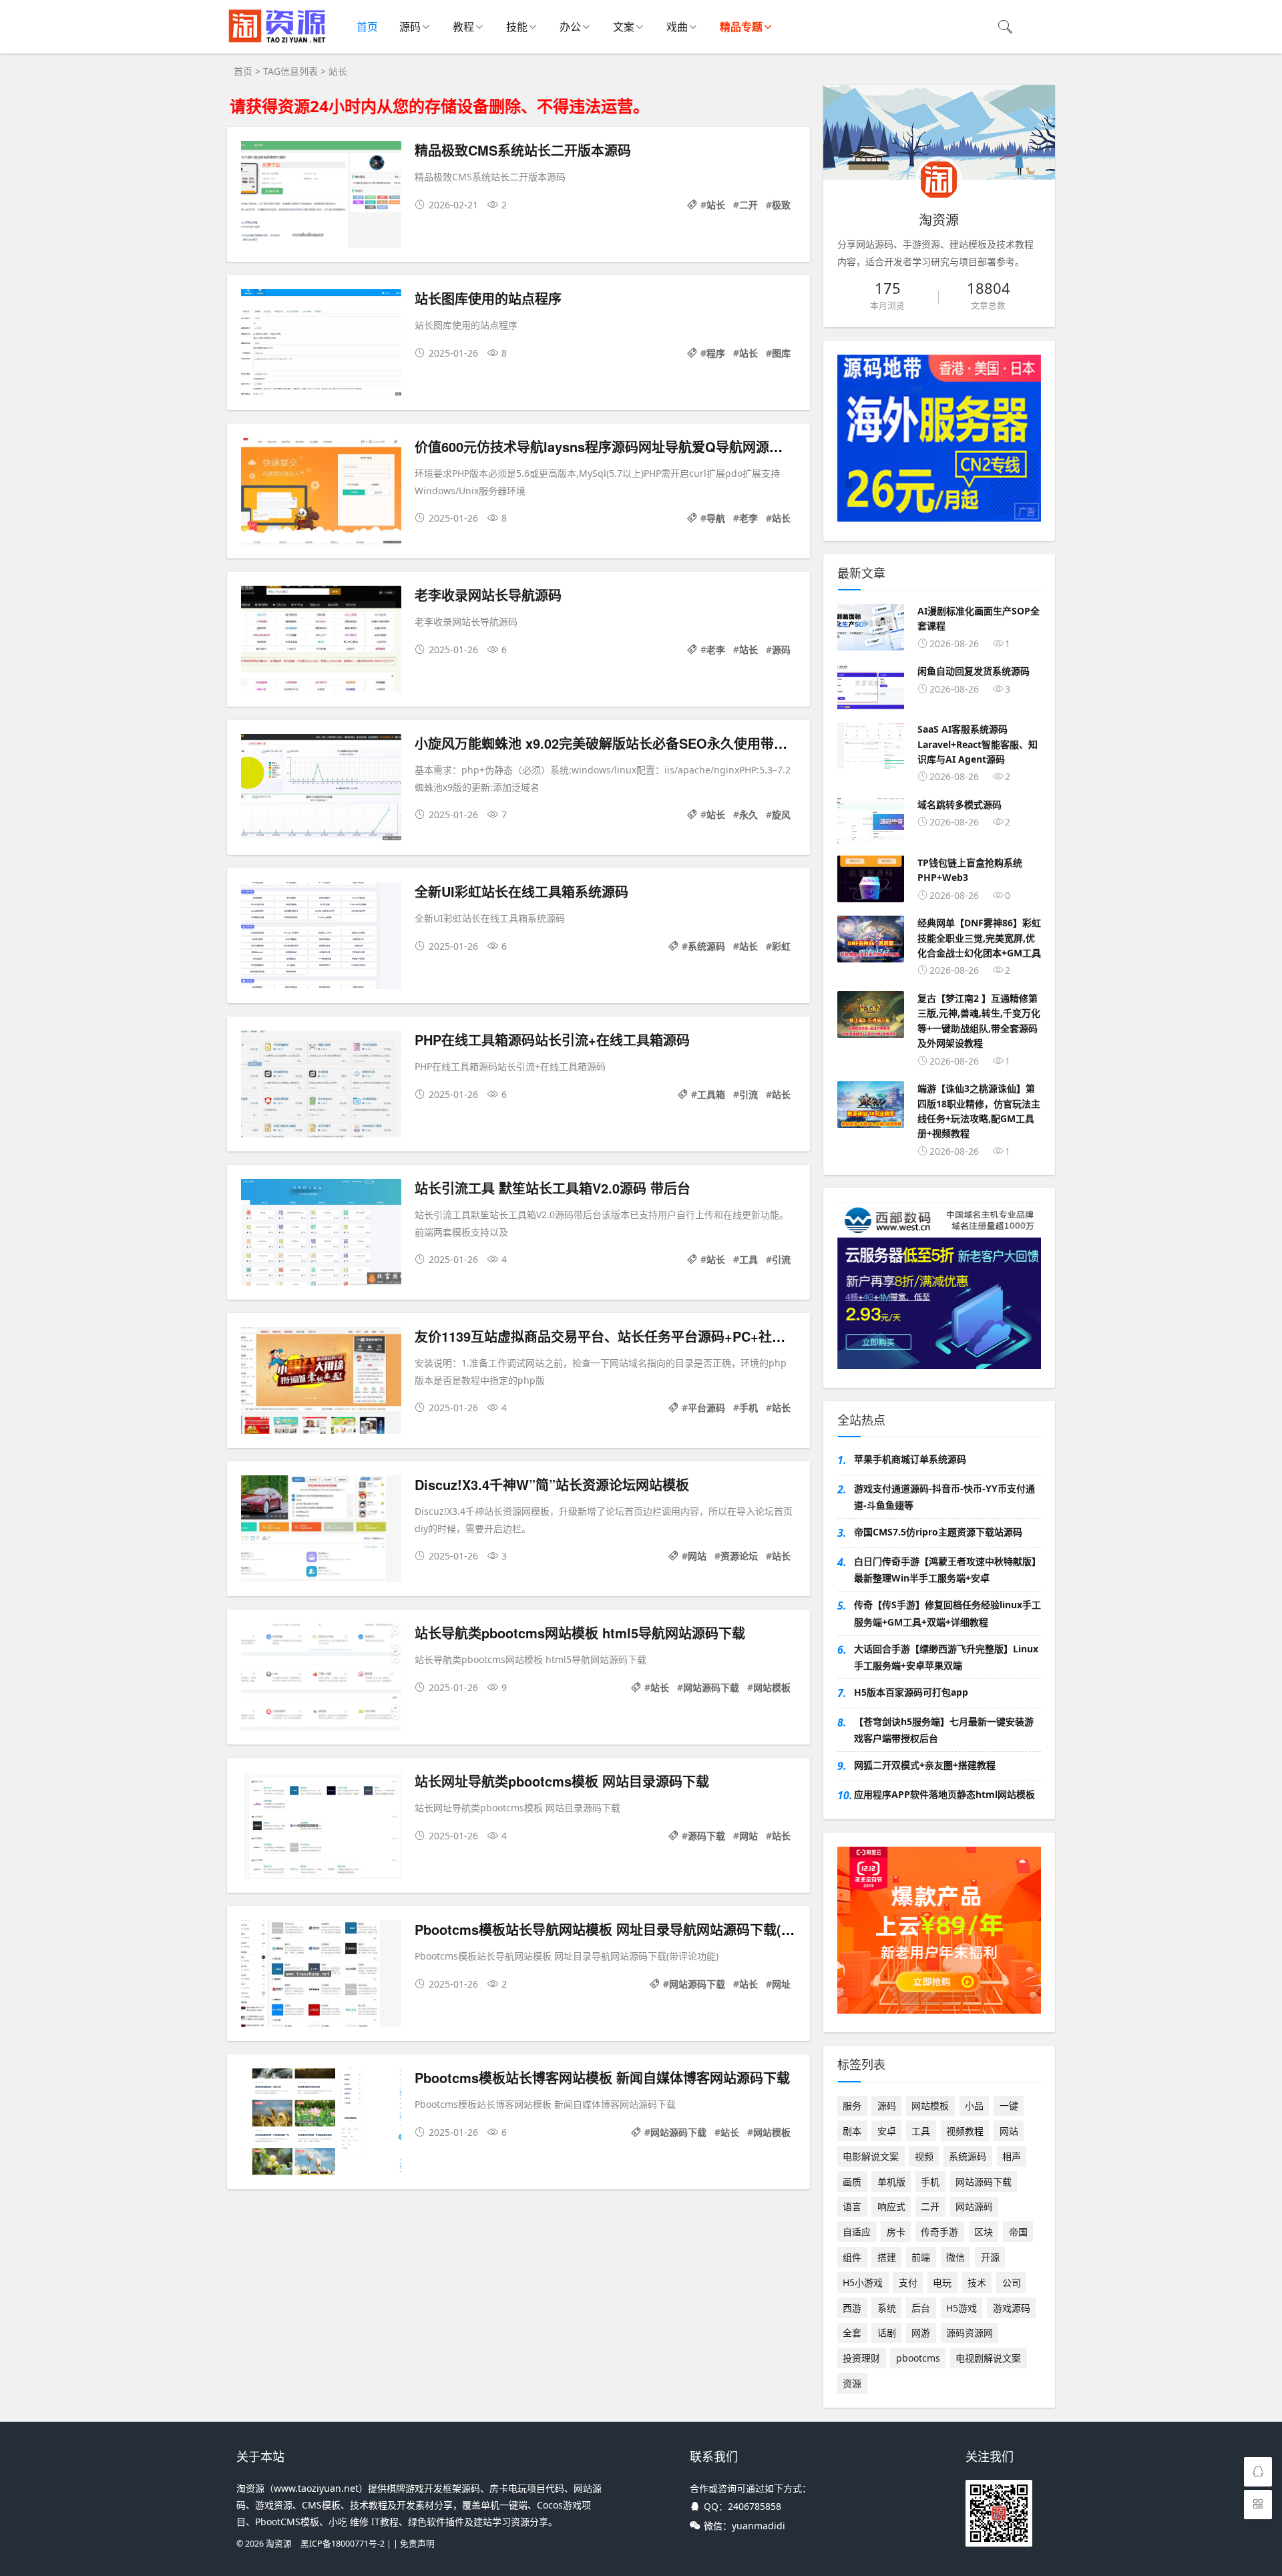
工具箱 (711, 1094)
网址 (781, 1984)
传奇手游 (939, 2232)
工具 (749, 1259)
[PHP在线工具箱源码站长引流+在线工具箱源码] (321, 1086)
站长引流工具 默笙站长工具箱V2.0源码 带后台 (553, 1188)
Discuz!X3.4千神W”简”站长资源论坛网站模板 (552, 1484)
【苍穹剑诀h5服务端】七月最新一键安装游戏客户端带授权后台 (944, 1730)
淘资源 (279, 2544)
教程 (463, 27)
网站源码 (974, 2206)
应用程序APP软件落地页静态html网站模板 (944, 1794)
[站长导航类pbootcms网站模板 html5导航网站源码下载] (321, 1679)
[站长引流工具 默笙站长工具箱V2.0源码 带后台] (321, 1235)
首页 (367, 27)
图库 (781, 353)
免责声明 (417, 2544)
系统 (887, 2308)
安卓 (887, 2131)
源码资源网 (970, 2333)
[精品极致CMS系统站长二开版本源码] (321, 197)
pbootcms (918, 2358)
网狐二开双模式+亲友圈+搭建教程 (925, 1765)
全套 (852, 2333)
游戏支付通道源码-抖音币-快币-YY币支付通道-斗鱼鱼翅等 (944, 1497)
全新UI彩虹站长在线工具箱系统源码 (521, 891)
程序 (716, 353)
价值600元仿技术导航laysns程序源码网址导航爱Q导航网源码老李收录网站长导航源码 (672, 446)
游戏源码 (1012, 2308)
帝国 (1018, 2232)
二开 (749, 205)
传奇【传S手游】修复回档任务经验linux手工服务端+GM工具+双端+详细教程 (947, 1613)
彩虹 (781, 946)
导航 (716, 518)
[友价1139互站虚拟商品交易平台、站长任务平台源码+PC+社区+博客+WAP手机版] (321, 1383)
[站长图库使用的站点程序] (321, 345)
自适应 (857, 2232)
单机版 (891, 2182)
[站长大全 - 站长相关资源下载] (277, 40)
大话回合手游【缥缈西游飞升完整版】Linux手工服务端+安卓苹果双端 (946, 1657)
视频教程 (965, 2131)
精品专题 (741, 27)
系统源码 (706, 946)
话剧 (887, 2333)
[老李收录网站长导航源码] (321, 641)
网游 (921, 2333)
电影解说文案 (871, 2156)
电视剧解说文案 (988, 2358)
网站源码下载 (711, 1687)
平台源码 (706, 1408)
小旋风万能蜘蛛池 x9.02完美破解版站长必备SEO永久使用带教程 (608, 743)
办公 (570, 27)
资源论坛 (739, 1556)
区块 (984, 2232)
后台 (921, 2308)
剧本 (852, 2131)
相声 (1012, 2156)
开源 (990, 2257)
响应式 (891, 2206)
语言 (852, 2206)
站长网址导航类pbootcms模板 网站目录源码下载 (562, 1781)
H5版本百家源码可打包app (911, 1692)
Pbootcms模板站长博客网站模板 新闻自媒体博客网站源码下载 (602, 2077)
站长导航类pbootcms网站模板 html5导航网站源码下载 (580, 1633)
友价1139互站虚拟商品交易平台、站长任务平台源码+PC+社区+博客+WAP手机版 (656, 1336)
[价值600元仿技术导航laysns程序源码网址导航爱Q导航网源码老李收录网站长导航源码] (321, 493)
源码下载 (706, 1836)
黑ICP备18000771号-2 (343, 2544)
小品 (974, 2105)
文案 (624, 27)
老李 (749, 518)
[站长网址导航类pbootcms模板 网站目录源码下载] (321, 1828)
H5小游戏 (863, 2282)
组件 (852, 2257)
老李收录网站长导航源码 (488, 595)
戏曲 (677, 27)
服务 (852, 2105)
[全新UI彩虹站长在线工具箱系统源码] (321, 938)
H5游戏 (961, 2308)
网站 (697, 1556)
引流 (749, 1094)
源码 (410, 27)
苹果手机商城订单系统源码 (910, 1459)
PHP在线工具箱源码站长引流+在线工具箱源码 (552, 1040)
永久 (749, 814)
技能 (517, 27)
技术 (977, 2282)
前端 (921, 2257)
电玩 (942, 2282)
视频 (924, 2156)
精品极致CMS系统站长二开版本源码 (523, 150)
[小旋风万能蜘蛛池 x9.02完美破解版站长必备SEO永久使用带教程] (321, 790)
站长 (716, 205)
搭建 (887, 2257)
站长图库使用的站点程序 (488, 298)
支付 (908, 2282)
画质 (852, 2182)
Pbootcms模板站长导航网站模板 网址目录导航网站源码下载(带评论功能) (634, 1929)
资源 (852, 2383)
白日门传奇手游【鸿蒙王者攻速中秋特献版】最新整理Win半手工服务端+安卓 (947, 1570)
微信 (955, 2257)
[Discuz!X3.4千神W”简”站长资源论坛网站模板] (321, 1531)
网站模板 (772, 1687)
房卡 (896, 2232)
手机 (749, 1408)
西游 (852, 2308)
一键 (1009, 2105)
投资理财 (861, 2358)
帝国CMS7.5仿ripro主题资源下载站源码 (938, 1532)
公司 (1012, 2282)
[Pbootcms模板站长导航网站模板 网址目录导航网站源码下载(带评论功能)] (321, 1976)
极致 (781, 205)
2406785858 (755, 2506)
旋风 (781, 814)
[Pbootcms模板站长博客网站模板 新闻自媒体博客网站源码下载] (321, 2124)
